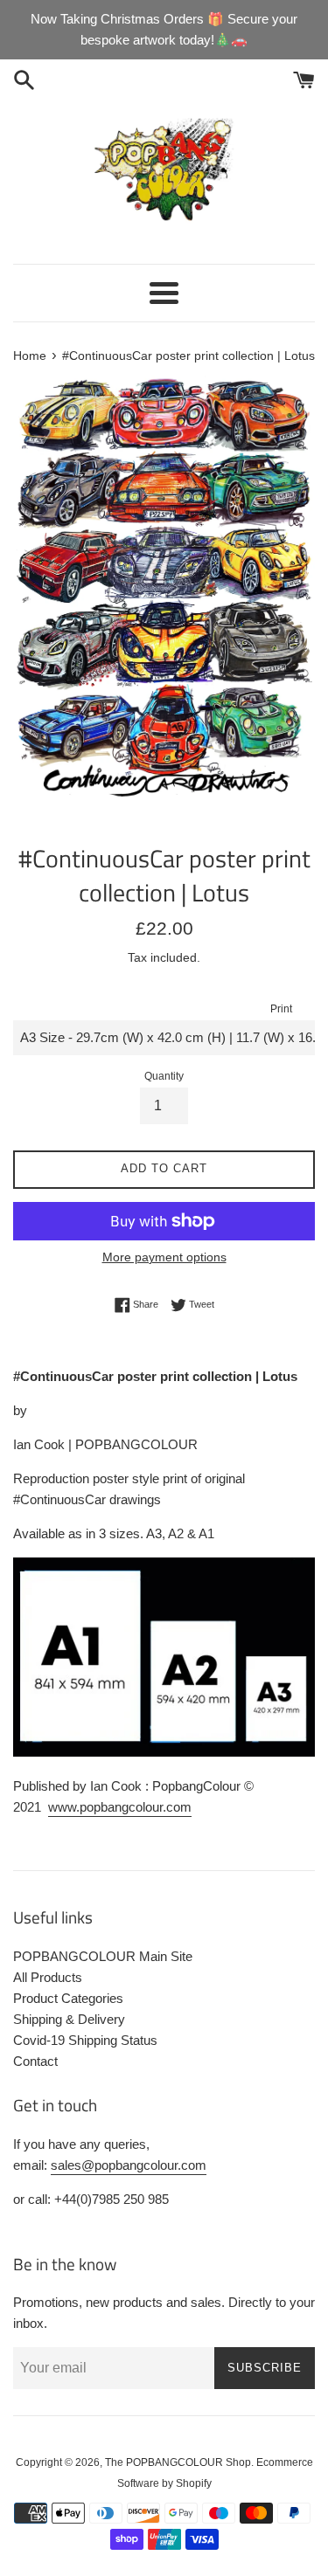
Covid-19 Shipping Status (85, 2040)
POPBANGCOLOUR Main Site (103, 1956)
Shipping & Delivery (69, 2019)
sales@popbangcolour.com (129, 2165)
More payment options (164, 1257)
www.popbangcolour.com (120, 1807)
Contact (35, 2061)
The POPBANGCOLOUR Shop (178, 2462)
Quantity (164, 1076)
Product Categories (68, 1998)
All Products (48, 1977)
